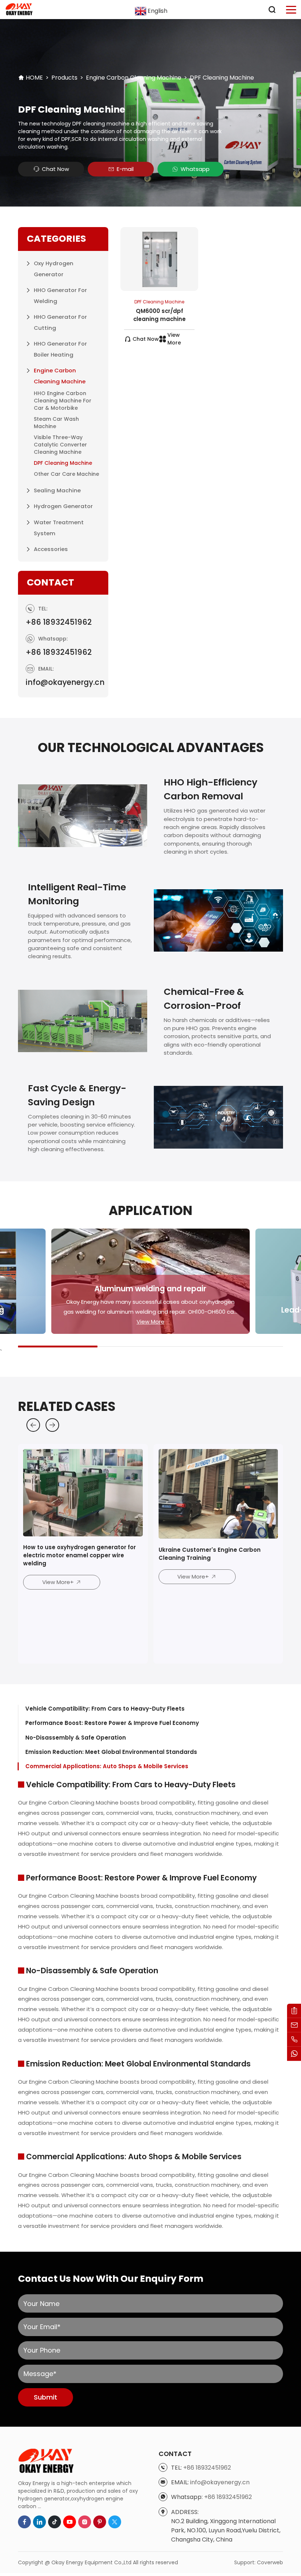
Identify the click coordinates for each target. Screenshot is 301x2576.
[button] (33, 1425)
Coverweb (270, 2562)
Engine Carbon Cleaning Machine (134, 78)
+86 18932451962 (59, 622)
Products (64, 78)
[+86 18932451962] (294, 2039)
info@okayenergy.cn (65, 682)
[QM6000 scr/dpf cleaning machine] (159, 259)
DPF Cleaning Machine (222, 78)
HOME (34, 78)
